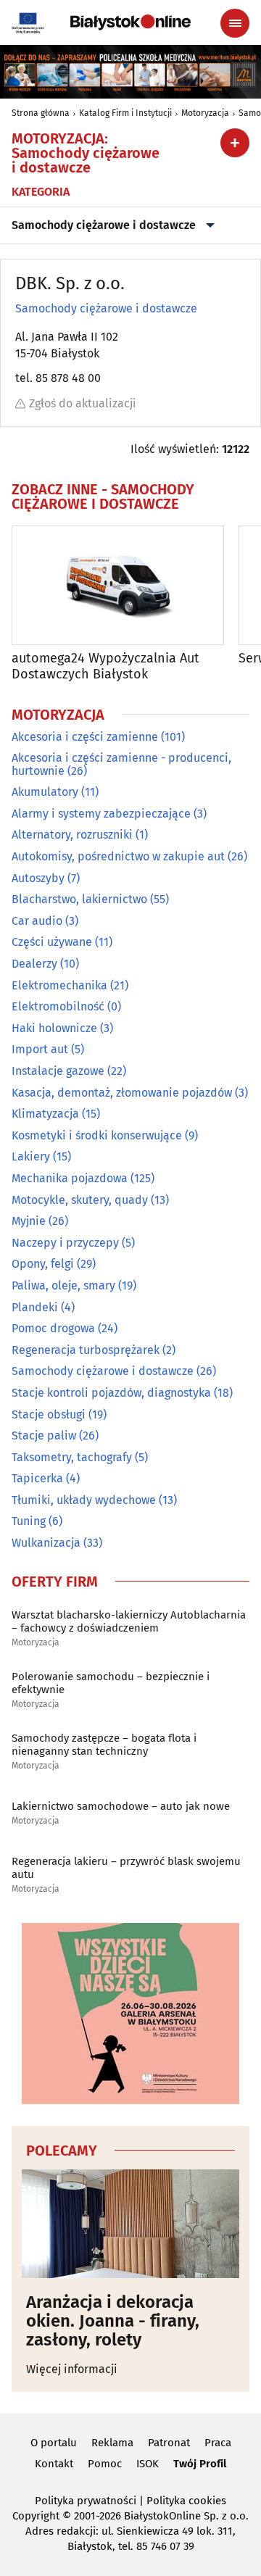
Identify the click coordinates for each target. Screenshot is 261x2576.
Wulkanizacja (46, 1543)
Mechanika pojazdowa (70, 1178)
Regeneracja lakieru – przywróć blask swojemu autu (126, 1868)
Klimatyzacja (45, 1114)
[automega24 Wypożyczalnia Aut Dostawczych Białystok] (118, 585)
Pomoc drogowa (53, 1328)
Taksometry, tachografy (72, 1457)
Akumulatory (45, 792)
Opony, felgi (43, 1264)
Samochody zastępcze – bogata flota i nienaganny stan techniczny (104, 1745)
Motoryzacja (205, 113)
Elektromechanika (59, 985)
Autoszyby (38, 878)
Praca (218, 2443)
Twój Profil (200, 2464)
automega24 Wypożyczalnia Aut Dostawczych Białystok (105, 666)
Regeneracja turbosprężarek (86, 1350)
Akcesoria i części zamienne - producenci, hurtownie (121, 764)
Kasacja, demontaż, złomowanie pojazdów (122, 1093)
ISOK (148, 2464)
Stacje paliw (44, 1436)
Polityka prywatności (86, 2501)
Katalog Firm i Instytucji (125, 113)
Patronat (169, 2443)
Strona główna (41, 113)
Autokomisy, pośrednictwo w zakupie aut (118, 856)
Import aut (40, 1049)
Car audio (37, 921)
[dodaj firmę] (235, 143)
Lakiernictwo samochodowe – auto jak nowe (121, 1806)
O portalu (54, 2443)
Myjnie (29, 1221)
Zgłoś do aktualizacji (83, 403)
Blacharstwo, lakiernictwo (79, 899)
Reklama (112, 2443)
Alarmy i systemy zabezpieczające (101, 814)
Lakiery (31, 1156)
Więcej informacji (72, 2369)
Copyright (36, 2516)
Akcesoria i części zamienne (85, 737)
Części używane (52, 942)
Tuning (29, 1521)
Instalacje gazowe (58, 1071)
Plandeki (35, 1307)
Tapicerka (37, 1478)
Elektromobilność (58, 1006)
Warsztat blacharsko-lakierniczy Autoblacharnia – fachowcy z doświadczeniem (129, 1621)
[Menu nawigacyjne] (235, 23)
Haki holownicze (54, 1028)
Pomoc (105, 2464)
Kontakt (54, 2464)
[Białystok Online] (130, 22)
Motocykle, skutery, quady (80, 1200)
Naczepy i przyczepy (65, 1243)
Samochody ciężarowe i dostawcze (104, 225)
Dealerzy (34, 964)
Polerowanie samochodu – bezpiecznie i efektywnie (111, 1683)
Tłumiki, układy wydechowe (84, 1500)
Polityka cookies (186, 2501)
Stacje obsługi (49, 1414)
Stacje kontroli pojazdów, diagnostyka (111, 1393)
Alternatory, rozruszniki (72, 835)
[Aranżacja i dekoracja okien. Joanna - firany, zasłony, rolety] (130, 2224)
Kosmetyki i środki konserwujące (97, 1135)
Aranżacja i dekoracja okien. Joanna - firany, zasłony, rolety (113, 2321)
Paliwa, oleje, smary (63, 1285)
